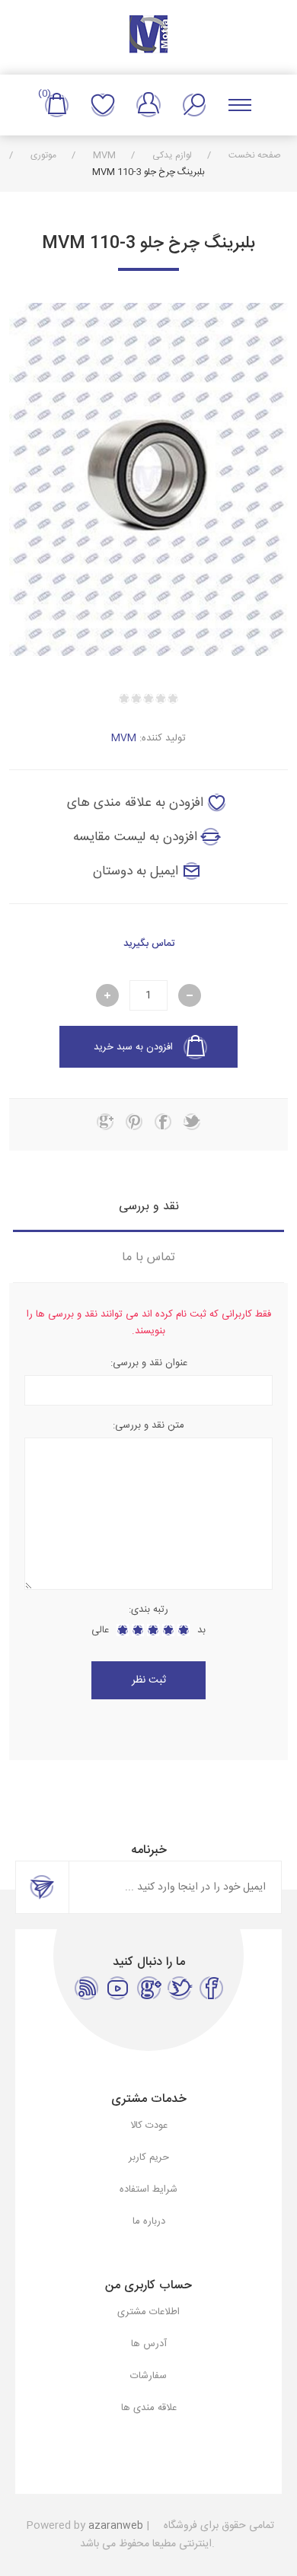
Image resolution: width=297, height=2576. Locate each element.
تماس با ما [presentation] (148, 1258)
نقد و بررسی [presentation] (149, 1207)
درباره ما (149, 2221)
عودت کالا (149, 2125)
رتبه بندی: (148, 1610)
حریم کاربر (149, 2157)
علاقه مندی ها (103, 105)
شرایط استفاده (148, 2189)
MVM (124, 738)
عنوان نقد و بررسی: (149, 1363)
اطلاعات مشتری (148, 2312)
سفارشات (148, 2376)
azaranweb (116, 2526)
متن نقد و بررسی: (148, 1425)
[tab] (149, 1207)
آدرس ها (149, 2344)
